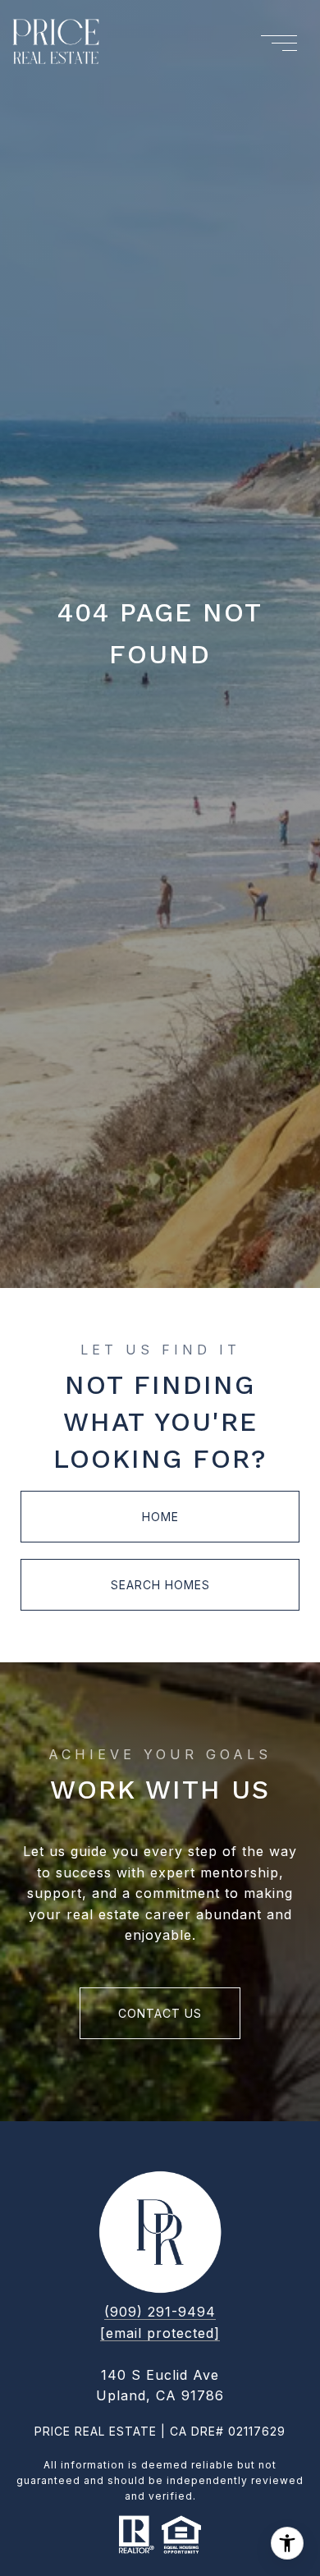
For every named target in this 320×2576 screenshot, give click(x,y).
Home (160, 1517)
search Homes (160, 1585)
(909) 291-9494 (160, 2312)
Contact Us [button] (160, 2013)
